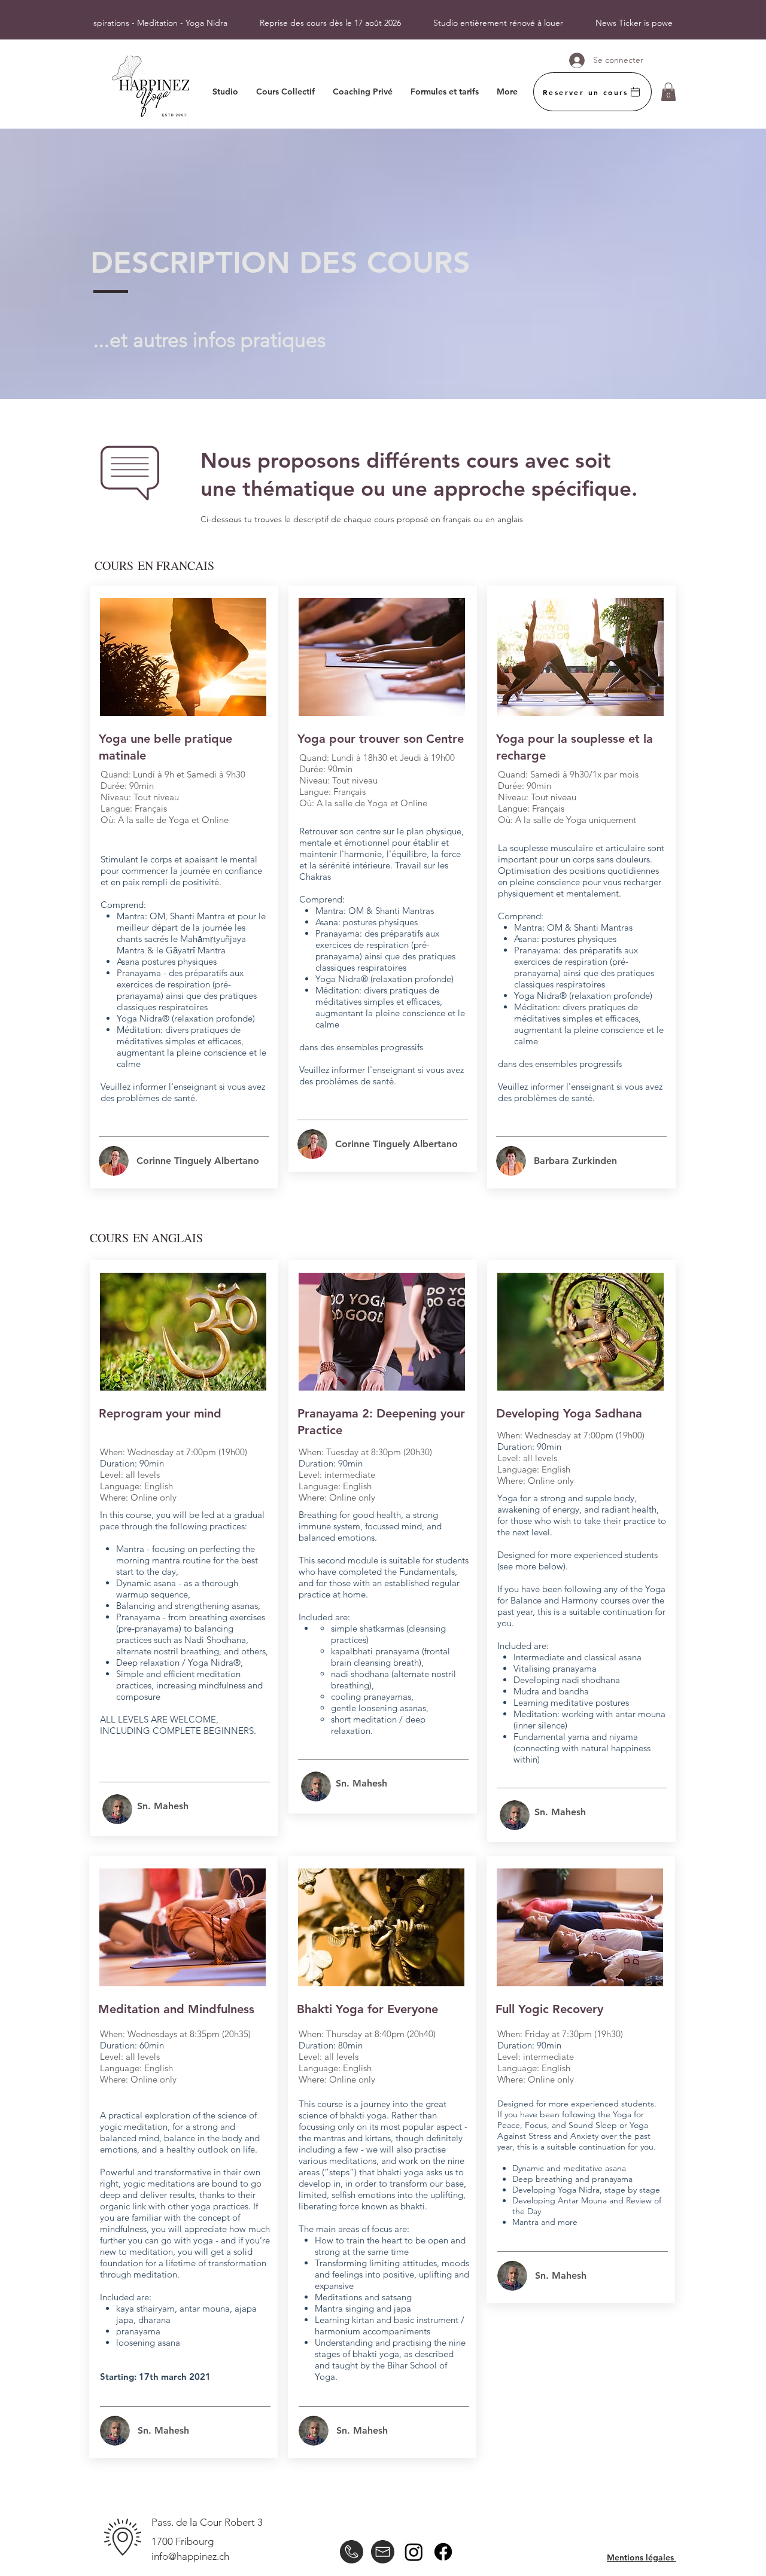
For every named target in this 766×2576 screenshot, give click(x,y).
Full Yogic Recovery (549, 2009)
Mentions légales (642, 2557)
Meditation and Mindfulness (176, 2009)
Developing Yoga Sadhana (569, 1413)
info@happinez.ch (190, 2556)
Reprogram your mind (160, 1413)
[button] (668, 92)
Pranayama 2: (337, 1413)
